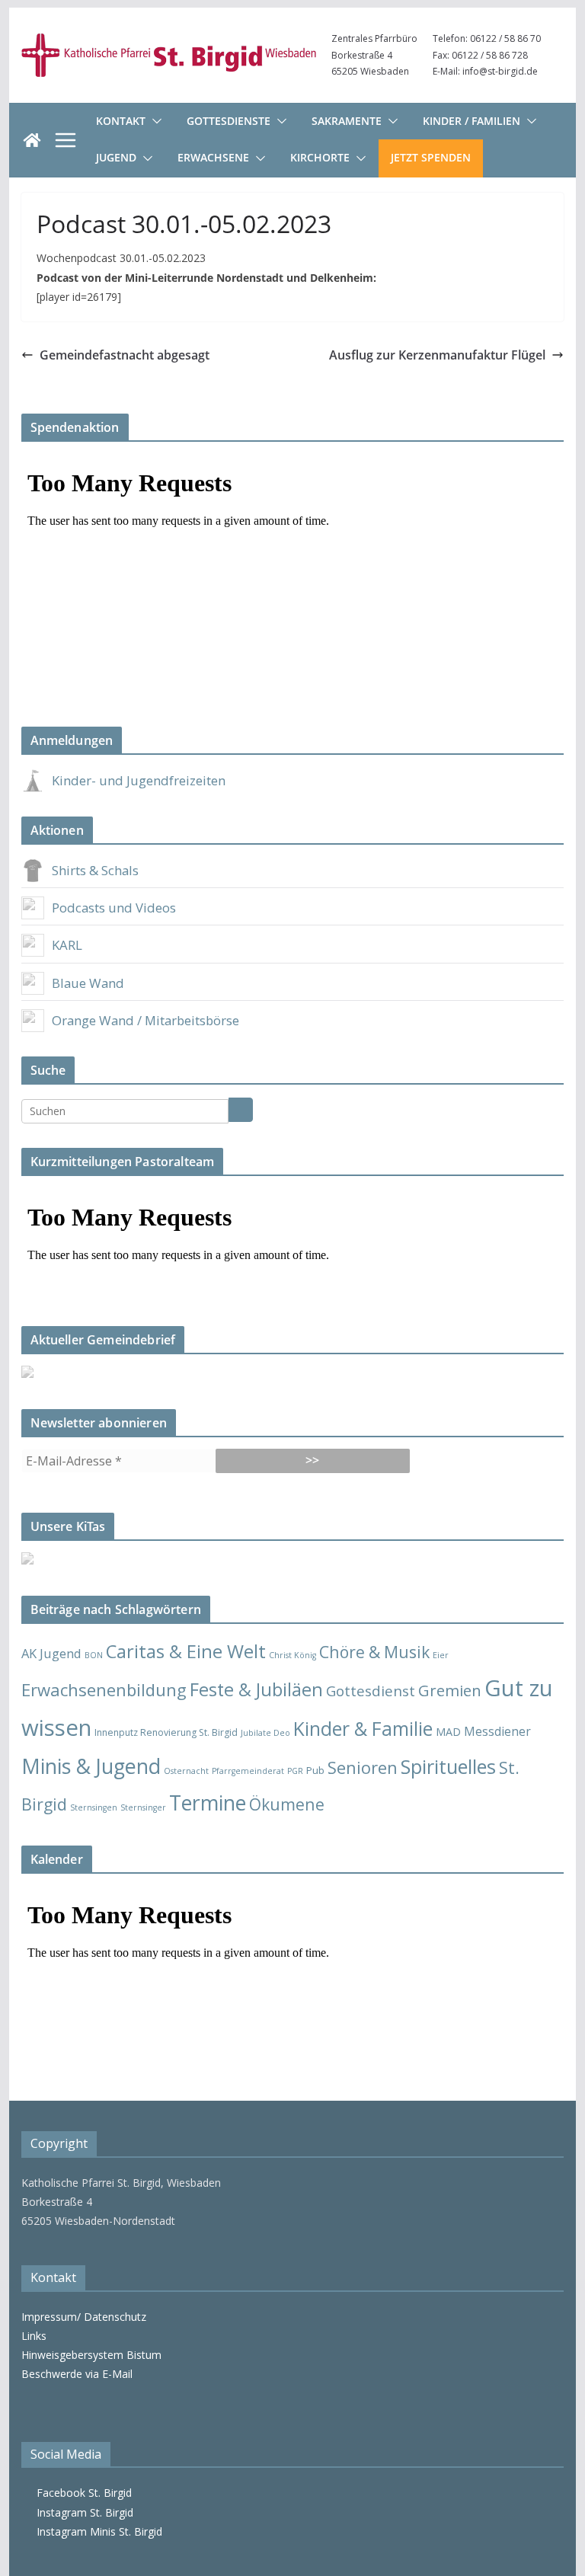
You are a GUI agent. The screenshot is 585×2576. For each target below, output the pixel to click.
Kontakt (121, 121)
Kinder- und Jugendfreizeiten (139, 780)
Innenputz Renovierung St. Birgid (166, 1732)
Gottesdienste (229, 121)
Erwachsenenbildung (104, 1689)
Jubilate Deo (265, 1733)
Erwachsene (213, 157)
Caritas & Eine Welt (186, 1651)
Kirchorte (320, 157)
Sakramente (347, 121)
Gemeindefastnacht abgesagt (125, 355)
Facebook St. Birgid (81, 2493)
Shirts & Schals (95, 870)
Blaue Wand (88, 983)
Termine (208, 1803)
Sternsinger (143, 1807)
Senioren (363, 1767)
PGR (295, 1771)
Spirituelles (448, 1766)
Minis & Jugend (91, 1766)
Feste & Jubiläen (256, 1689)
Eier (441, 1655)
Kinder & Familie (363, 1729)
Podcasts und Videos (114, 908)
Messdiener (497, 1731)
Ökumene (287, 1804)
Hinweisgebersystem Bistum (91, 2355)
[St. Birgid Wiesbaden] (32, 140)
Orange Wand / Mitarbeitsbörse (145, 1020)
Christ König (292, 1655)
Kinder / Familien (472, 121)
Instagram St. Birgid (82, 2512)
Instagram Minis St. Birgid (96, 2531)
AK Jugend (51, 1653)
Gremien (450, 1690)
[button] (154, 121)
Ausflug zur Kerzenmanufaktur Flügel (437, 355)
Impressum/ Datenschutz (84, 2317)
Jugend (116, 157)
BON (94, 1655)
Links (34, 2336)
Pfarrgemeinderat (248, 1771)
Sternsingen (94, 1807)
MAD (448, 1732)
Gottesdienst (371, 1691)
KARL (67, 945)
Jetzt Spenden (431, 157)
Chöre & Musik (374, 1652)
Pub (315, 1770)
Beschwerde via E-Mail (77, 2374)
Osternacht (186, 1771)
